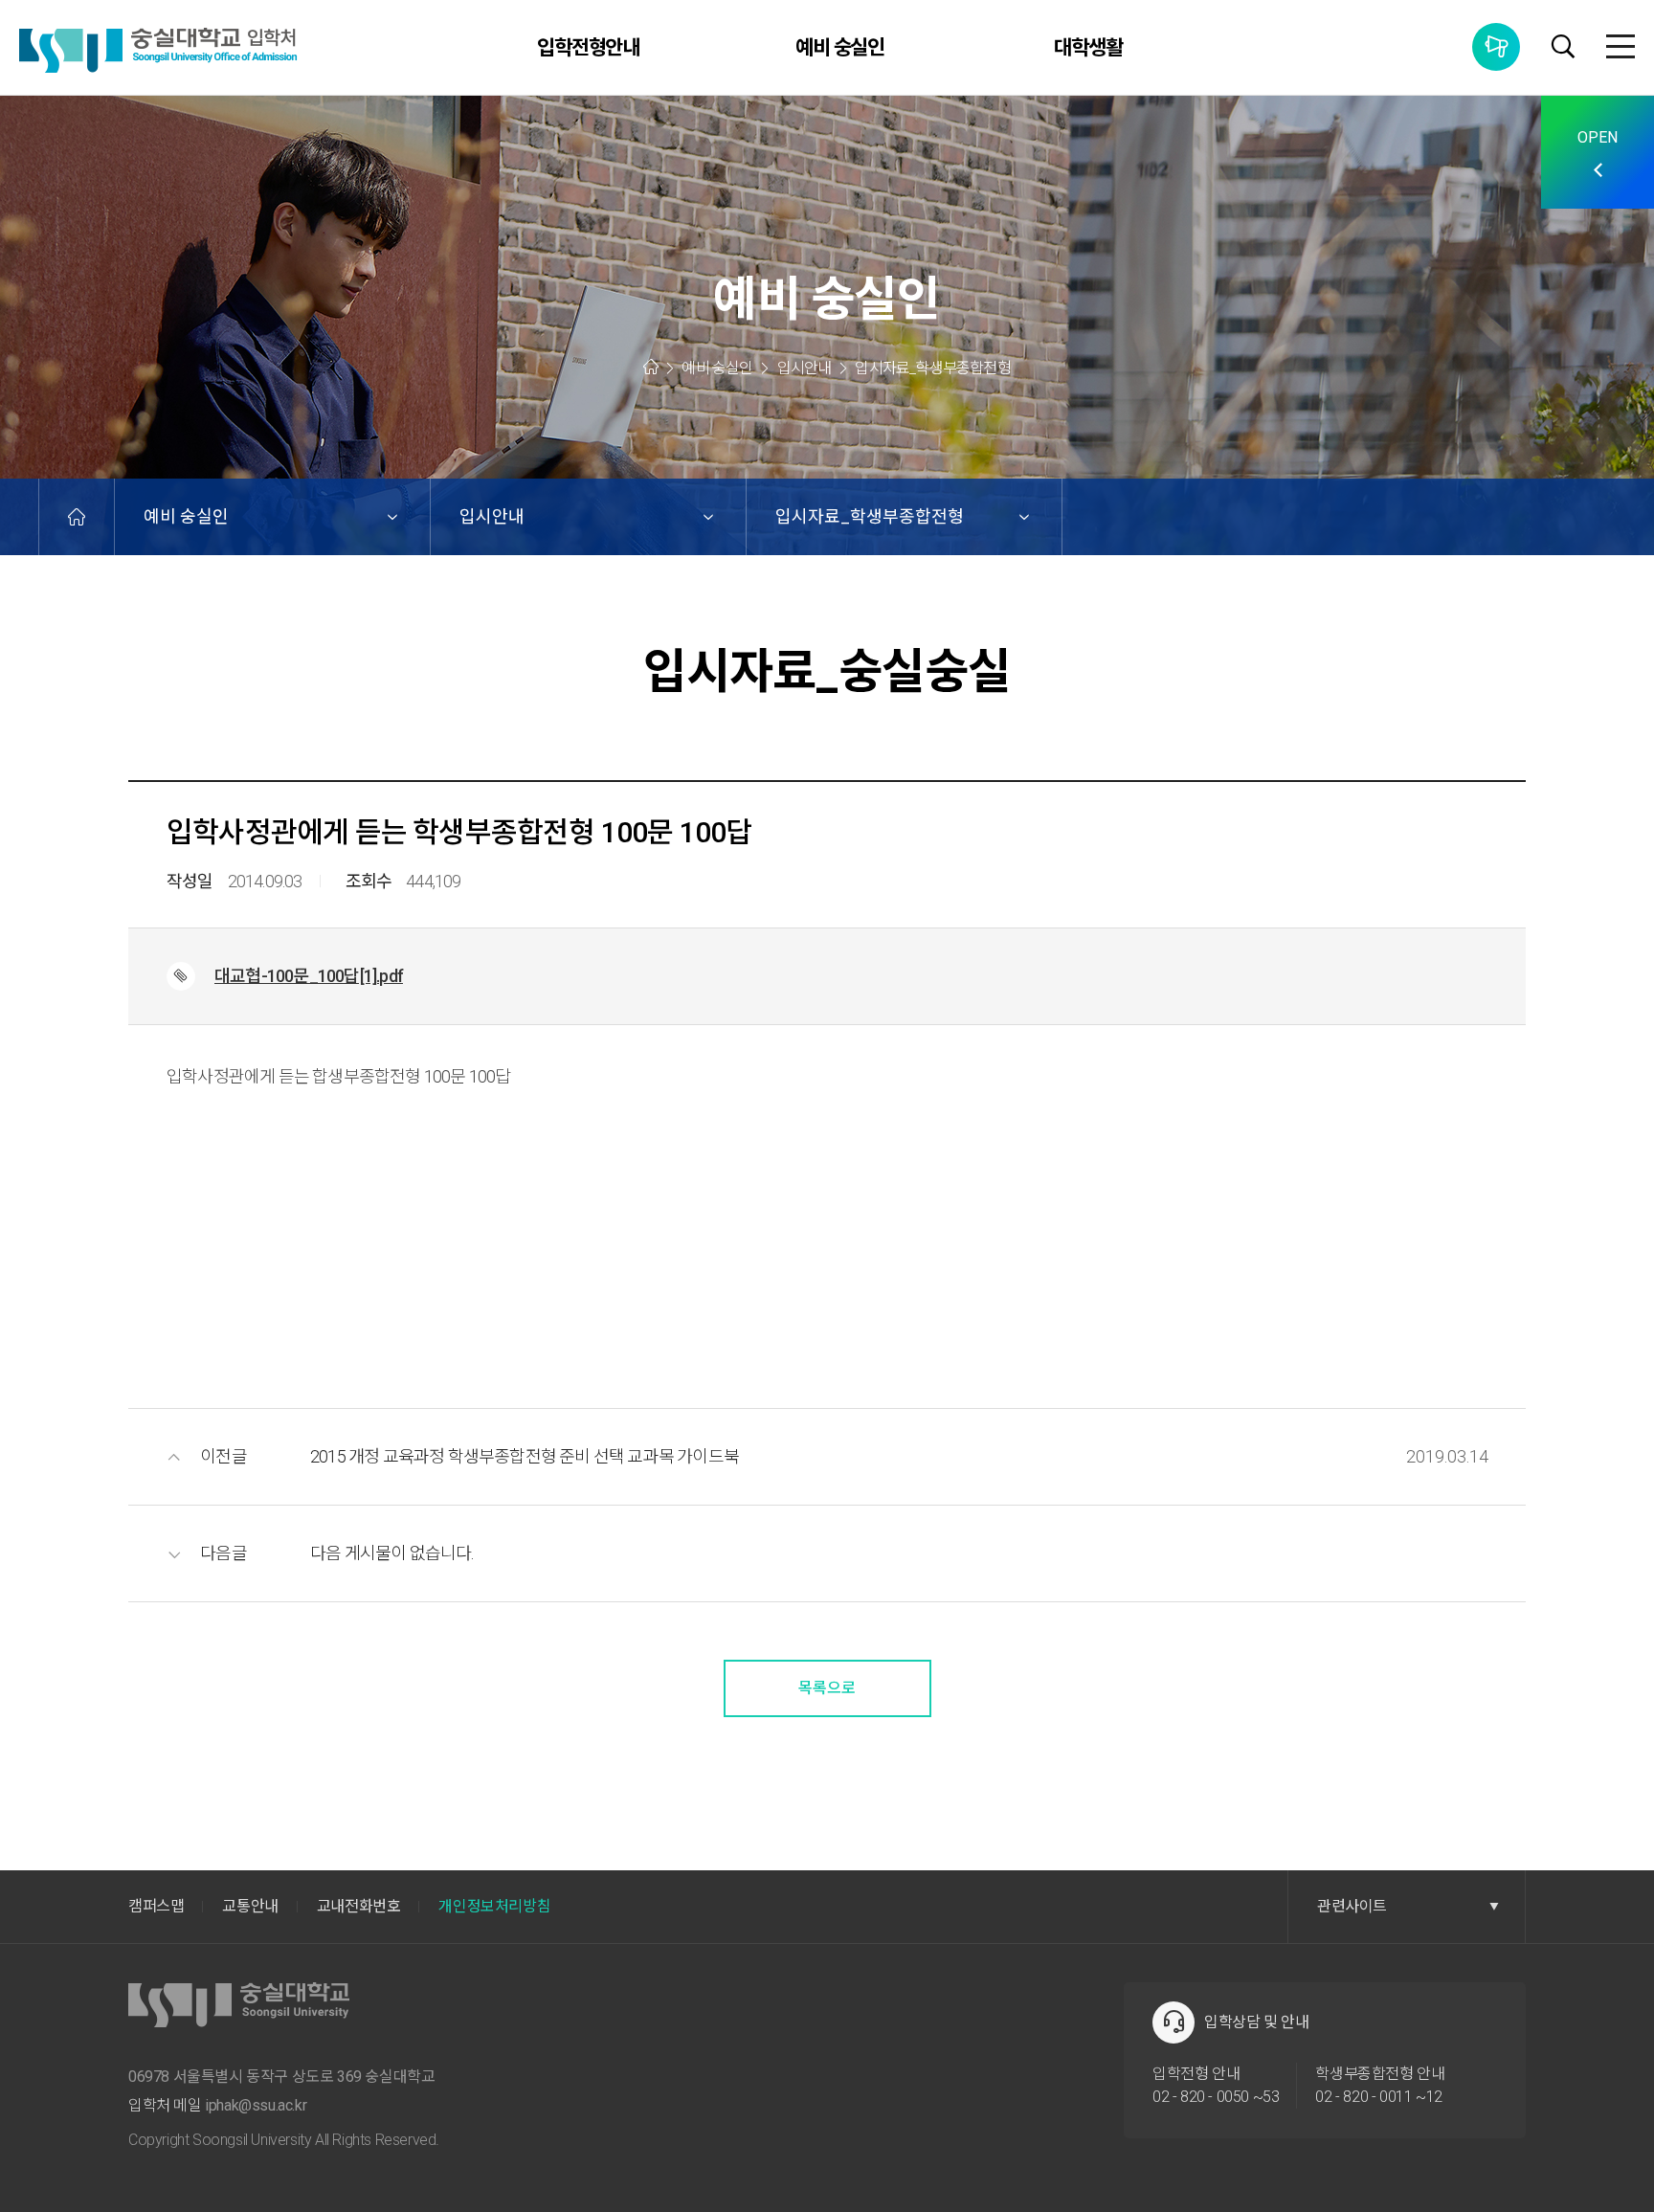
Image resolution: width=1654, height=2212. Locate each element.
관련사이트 (1352, 1906)
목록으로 (827, 1688)
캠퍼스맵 (156, 1906)
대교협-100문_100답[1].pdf (309, 976)
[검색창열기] (1563, 49)
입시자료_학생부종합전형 (870, 516)
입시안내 (492, 516)
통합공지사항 (1496, 47)
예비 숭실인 (840, 48)
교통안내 (250, 1906)
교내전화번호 (359, 1906)
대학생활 (1088, 48)
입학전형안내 (589, 48)
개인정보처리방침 (494, 1906)
